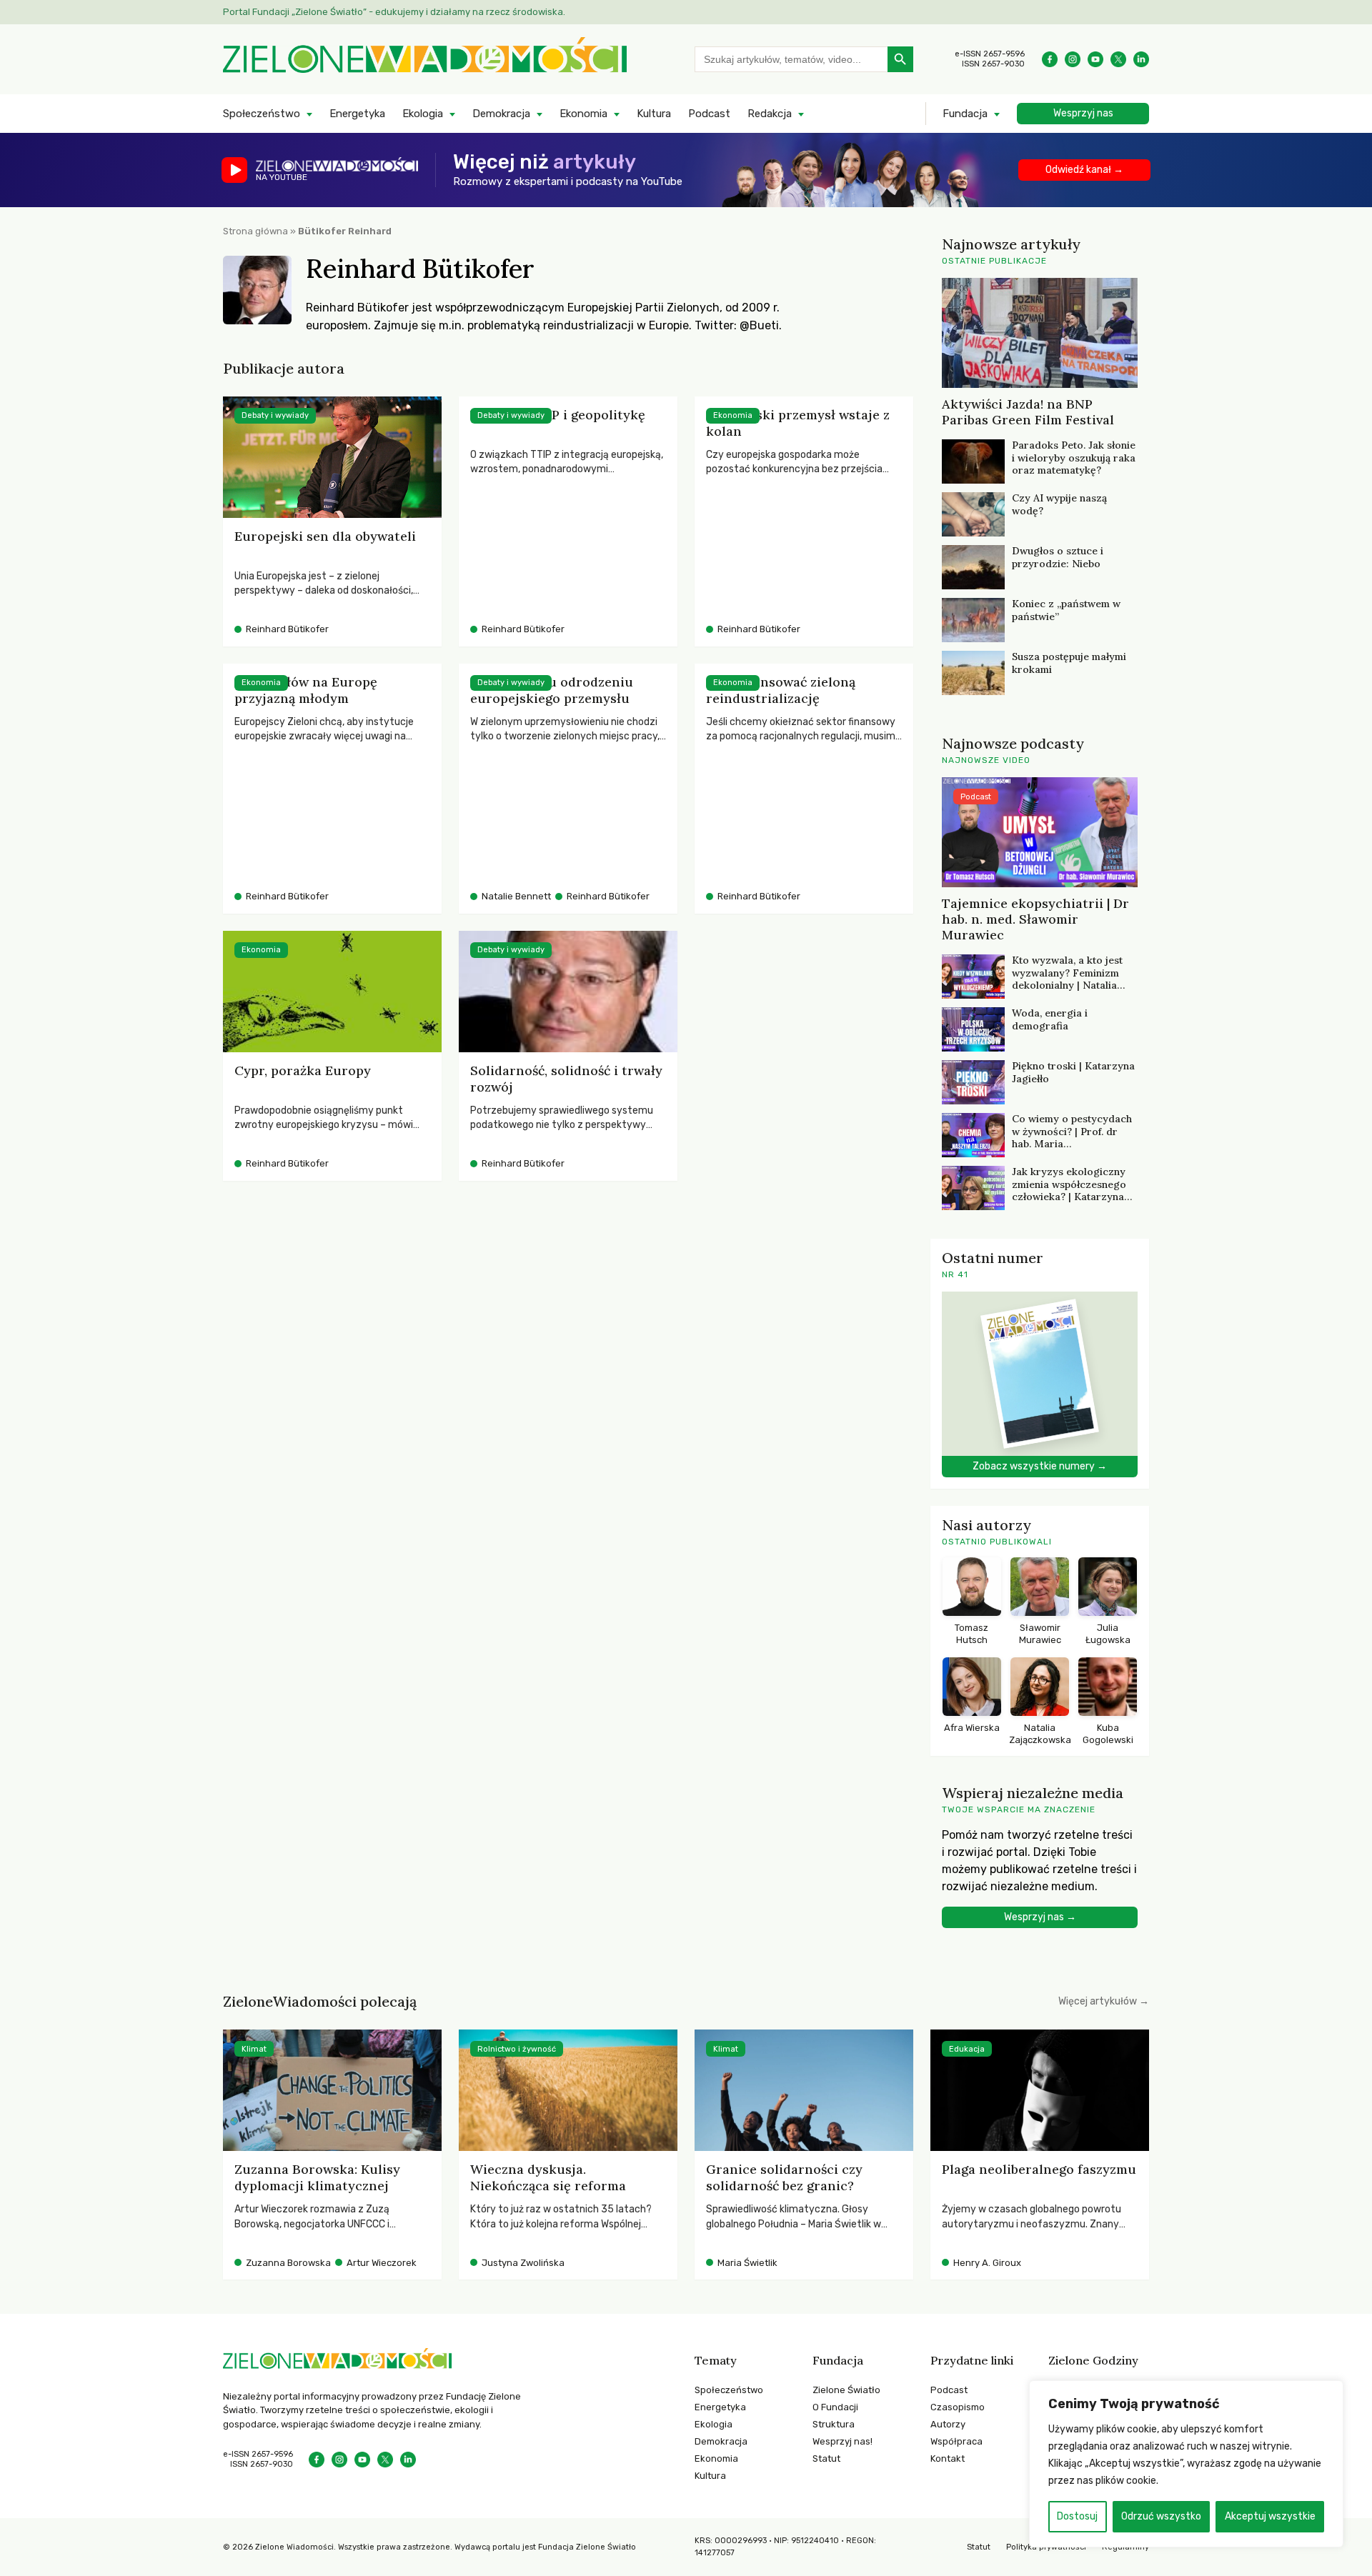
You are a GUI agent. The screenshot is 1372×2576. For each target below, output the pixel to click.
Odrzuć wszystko (1161, 2516)
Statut (826, 2458)
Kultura (654, 114)
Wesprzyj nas (1083, 113)
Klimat (254, 2049)
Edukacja (967, 2049)
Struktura (834, 2424)
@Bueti (759, 325)
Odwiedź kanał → (1084, 170)
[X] (1118, 59)
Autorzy (948, 2424)
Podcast (709, 114)
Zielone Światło (846, 2390)
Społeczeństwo (262, 114)
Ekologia (423, 114)
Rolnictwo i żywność (517, 2049)
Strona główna (255, 231)
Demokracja (501, 114)
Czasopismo (958, 2407)
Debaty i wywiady (275, 415)
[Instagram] (1073, 59)
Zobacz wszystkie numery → (1040, 1466)
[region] (1186, 2464)
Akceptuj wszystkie (1270, 2516)
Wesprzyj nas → (1040, 1917)
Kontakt (948, 2458)
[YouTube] (1095, 59)
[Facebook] (1050, 59)
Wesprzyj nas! (842, 2441)
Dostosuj (1077, 2516)
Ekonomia (583, 114)
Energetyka (357, 114)
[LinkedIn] (1141, 59)
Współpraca (956, 2441)
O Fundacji (835, 2407)
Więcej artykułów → (1104, 2001)
